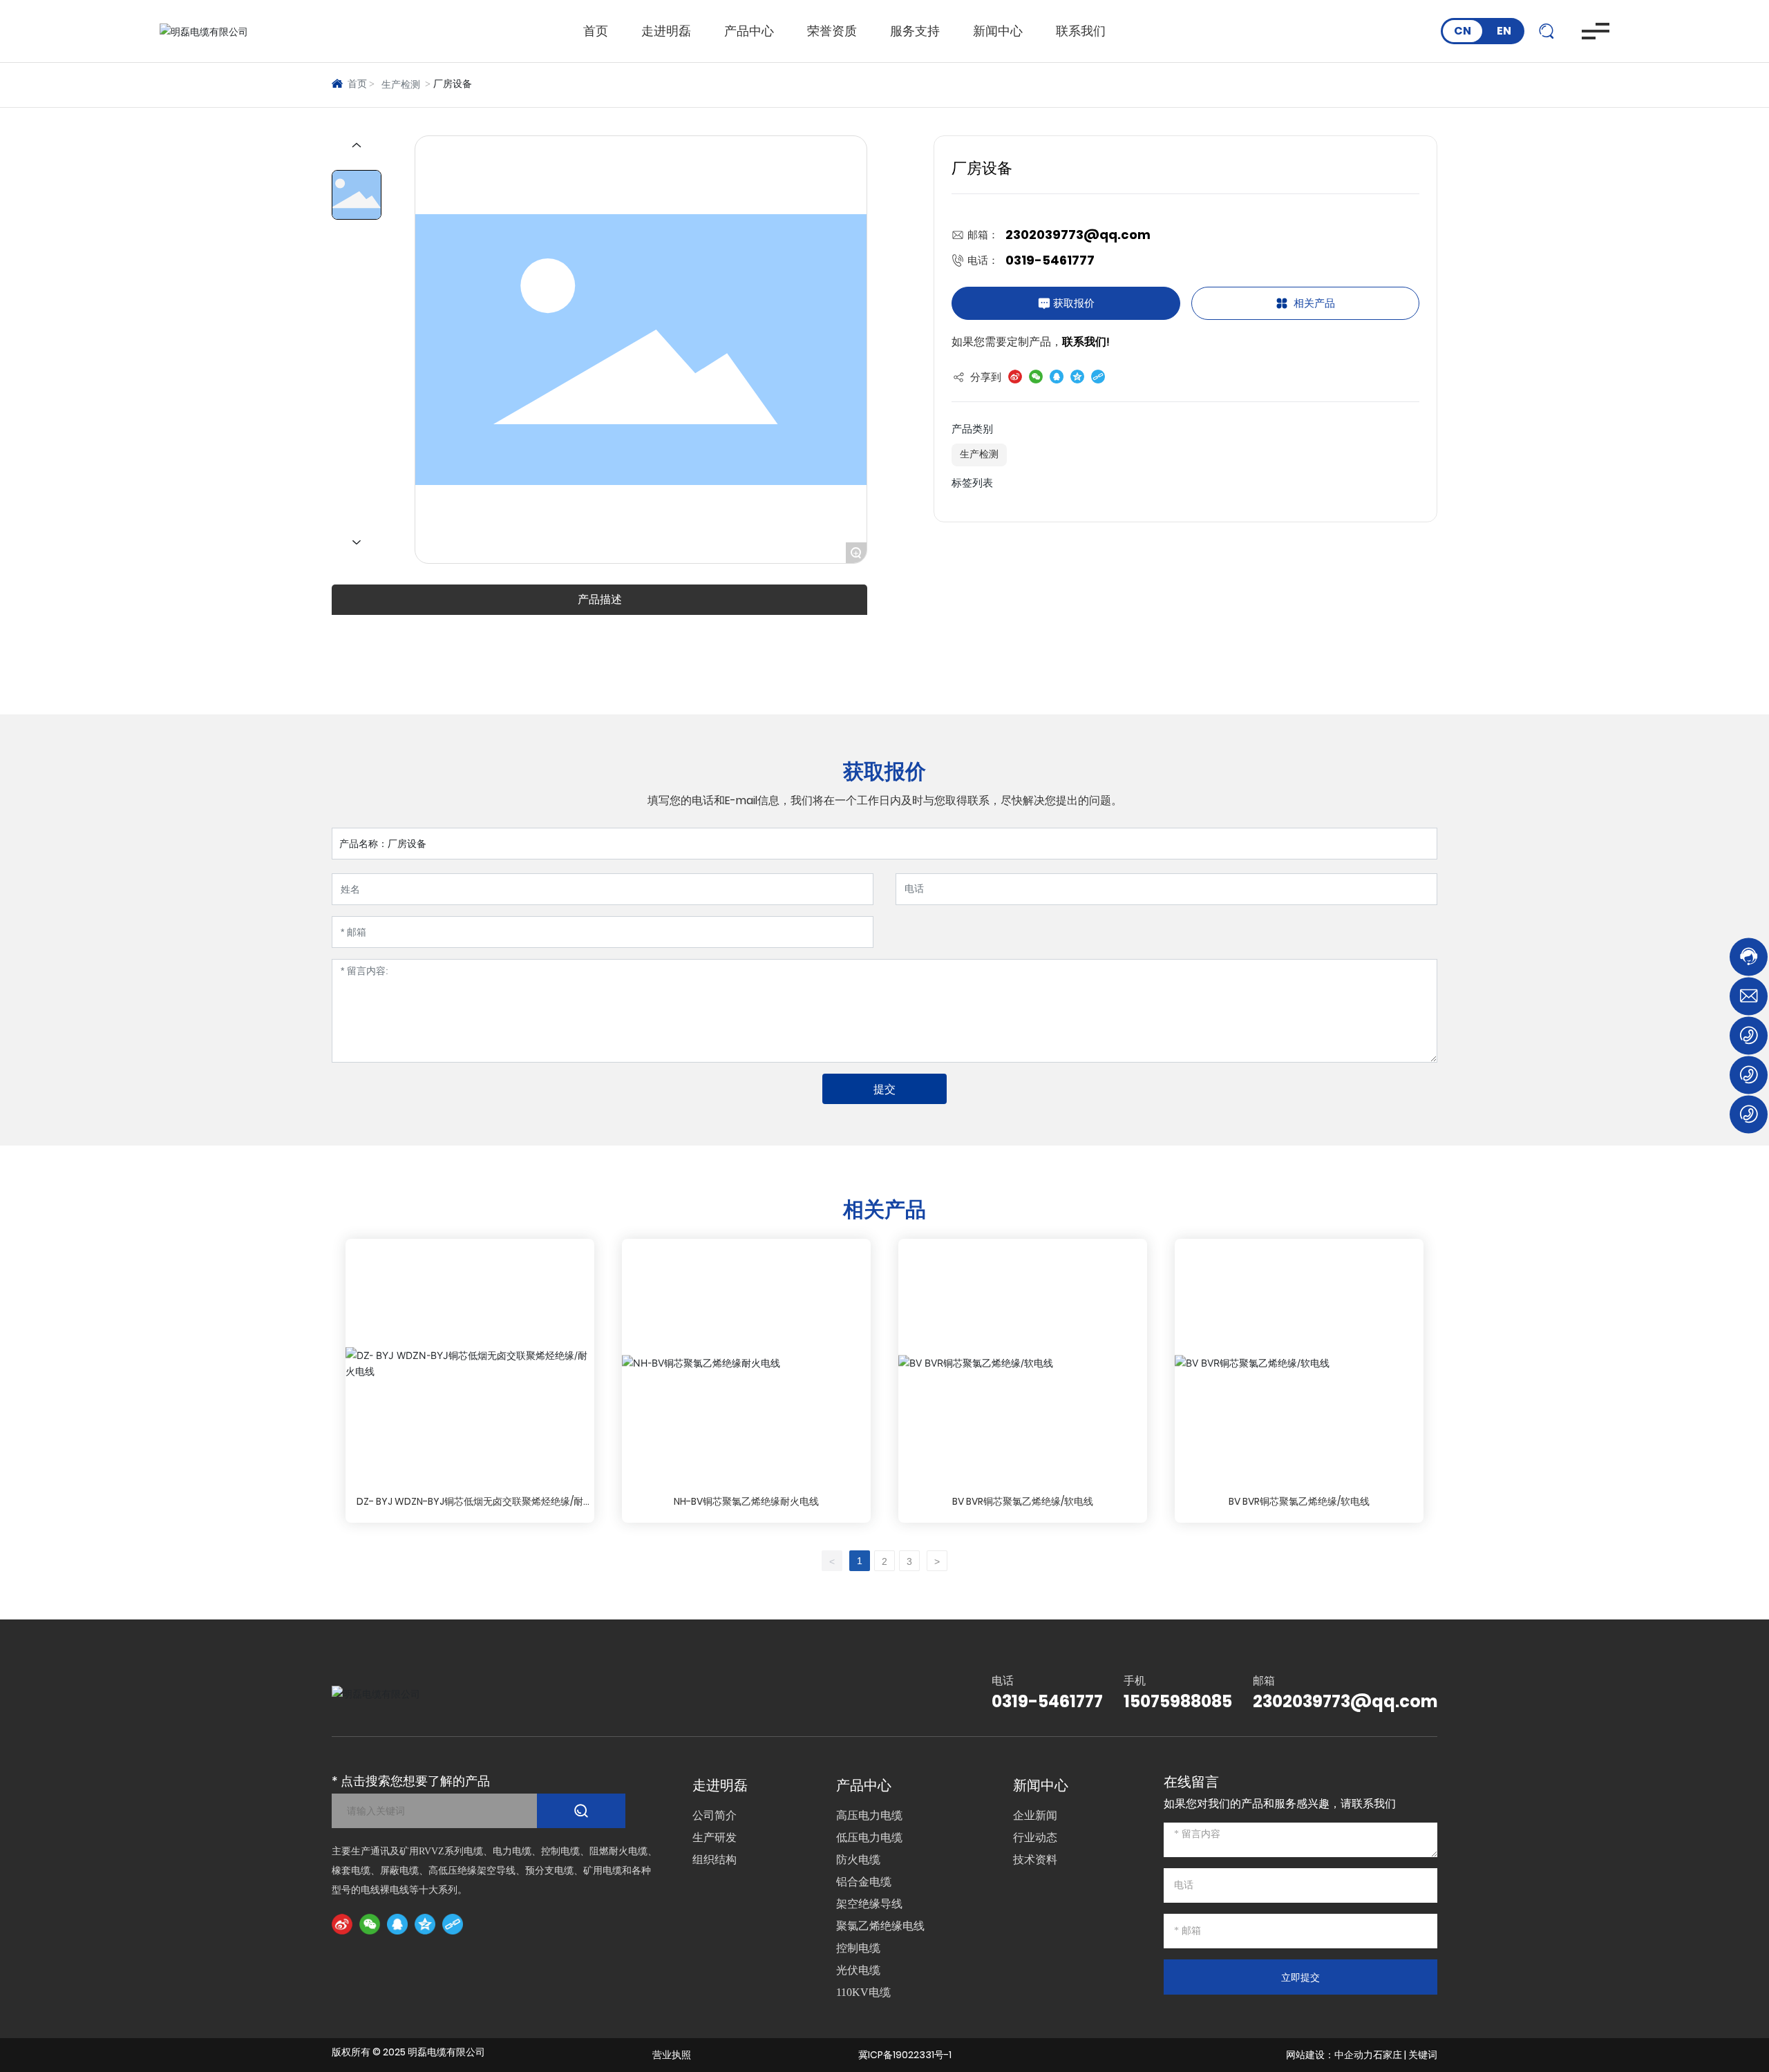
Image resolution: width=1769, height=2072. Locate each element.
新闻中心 (998, 31)
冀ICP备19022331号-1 (905, 2055)
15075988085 (1178, 1701)
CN (1463, 31)
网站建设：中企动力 (1330, 2055)
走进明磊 (666, 31)
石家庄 (1388, 2055)
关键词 (1423, 2055)
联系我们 (1081, 31)
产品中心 (749, 31)
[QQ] (397, 1924)
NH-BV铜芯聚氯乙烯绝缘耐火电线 (746, 1501)
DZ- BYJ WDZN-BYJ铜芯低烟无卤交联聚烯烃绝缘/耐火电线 (470, 1509)
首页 (596, 31)
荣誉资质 (832, 31)
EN (1504, 31)
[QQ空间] (425, 1924)
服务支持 (915, 31)
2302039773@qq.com (1078, 235)
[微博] (342, 1924)
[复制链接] (453, 1924)
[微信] (370, 1924)
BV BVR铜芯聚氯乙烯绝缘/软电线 (1023, 1501)
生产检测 (401, 85)
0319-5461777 (1050, 260)
